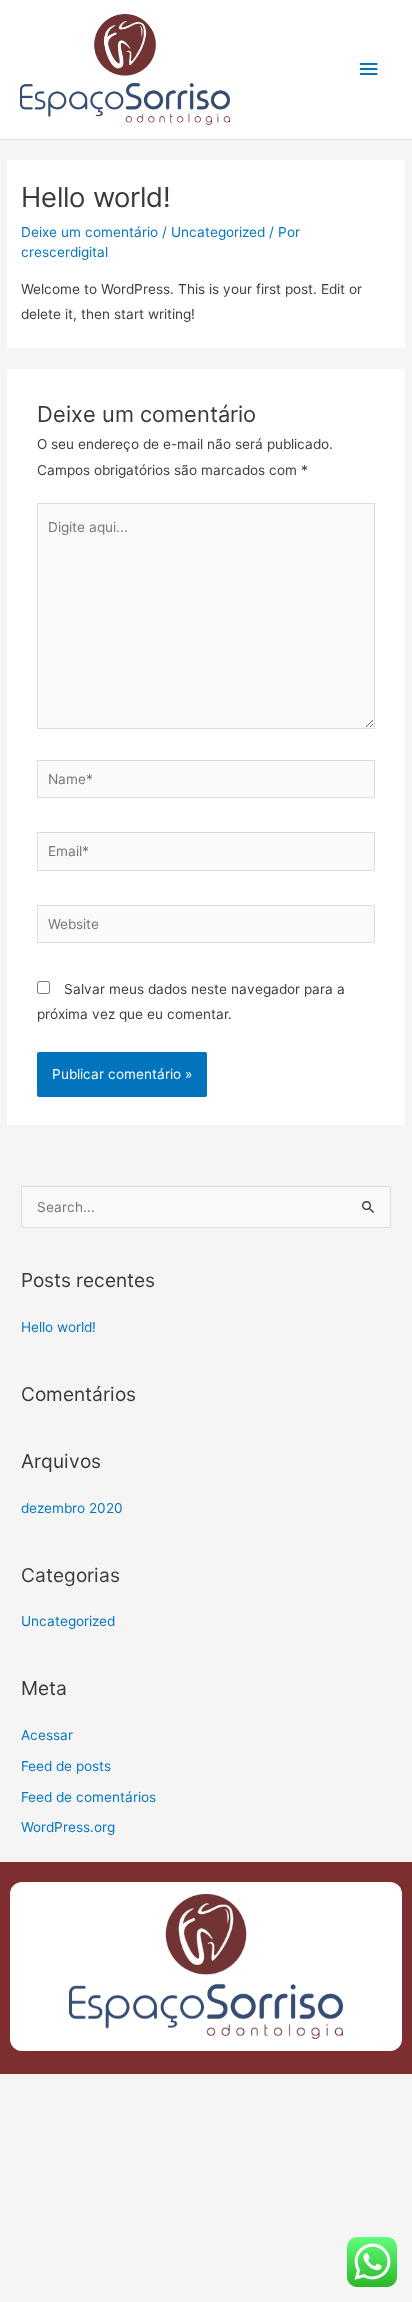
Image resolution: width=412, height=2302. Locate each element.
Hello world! (58, 1327)
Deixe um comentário (89, 232)
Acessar (47, 1735)
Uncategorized (218, 232)
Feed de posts (66, 1766)
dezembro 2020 (72, 1508)
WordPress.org (68, 1827)
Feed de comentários (88, 1797)
